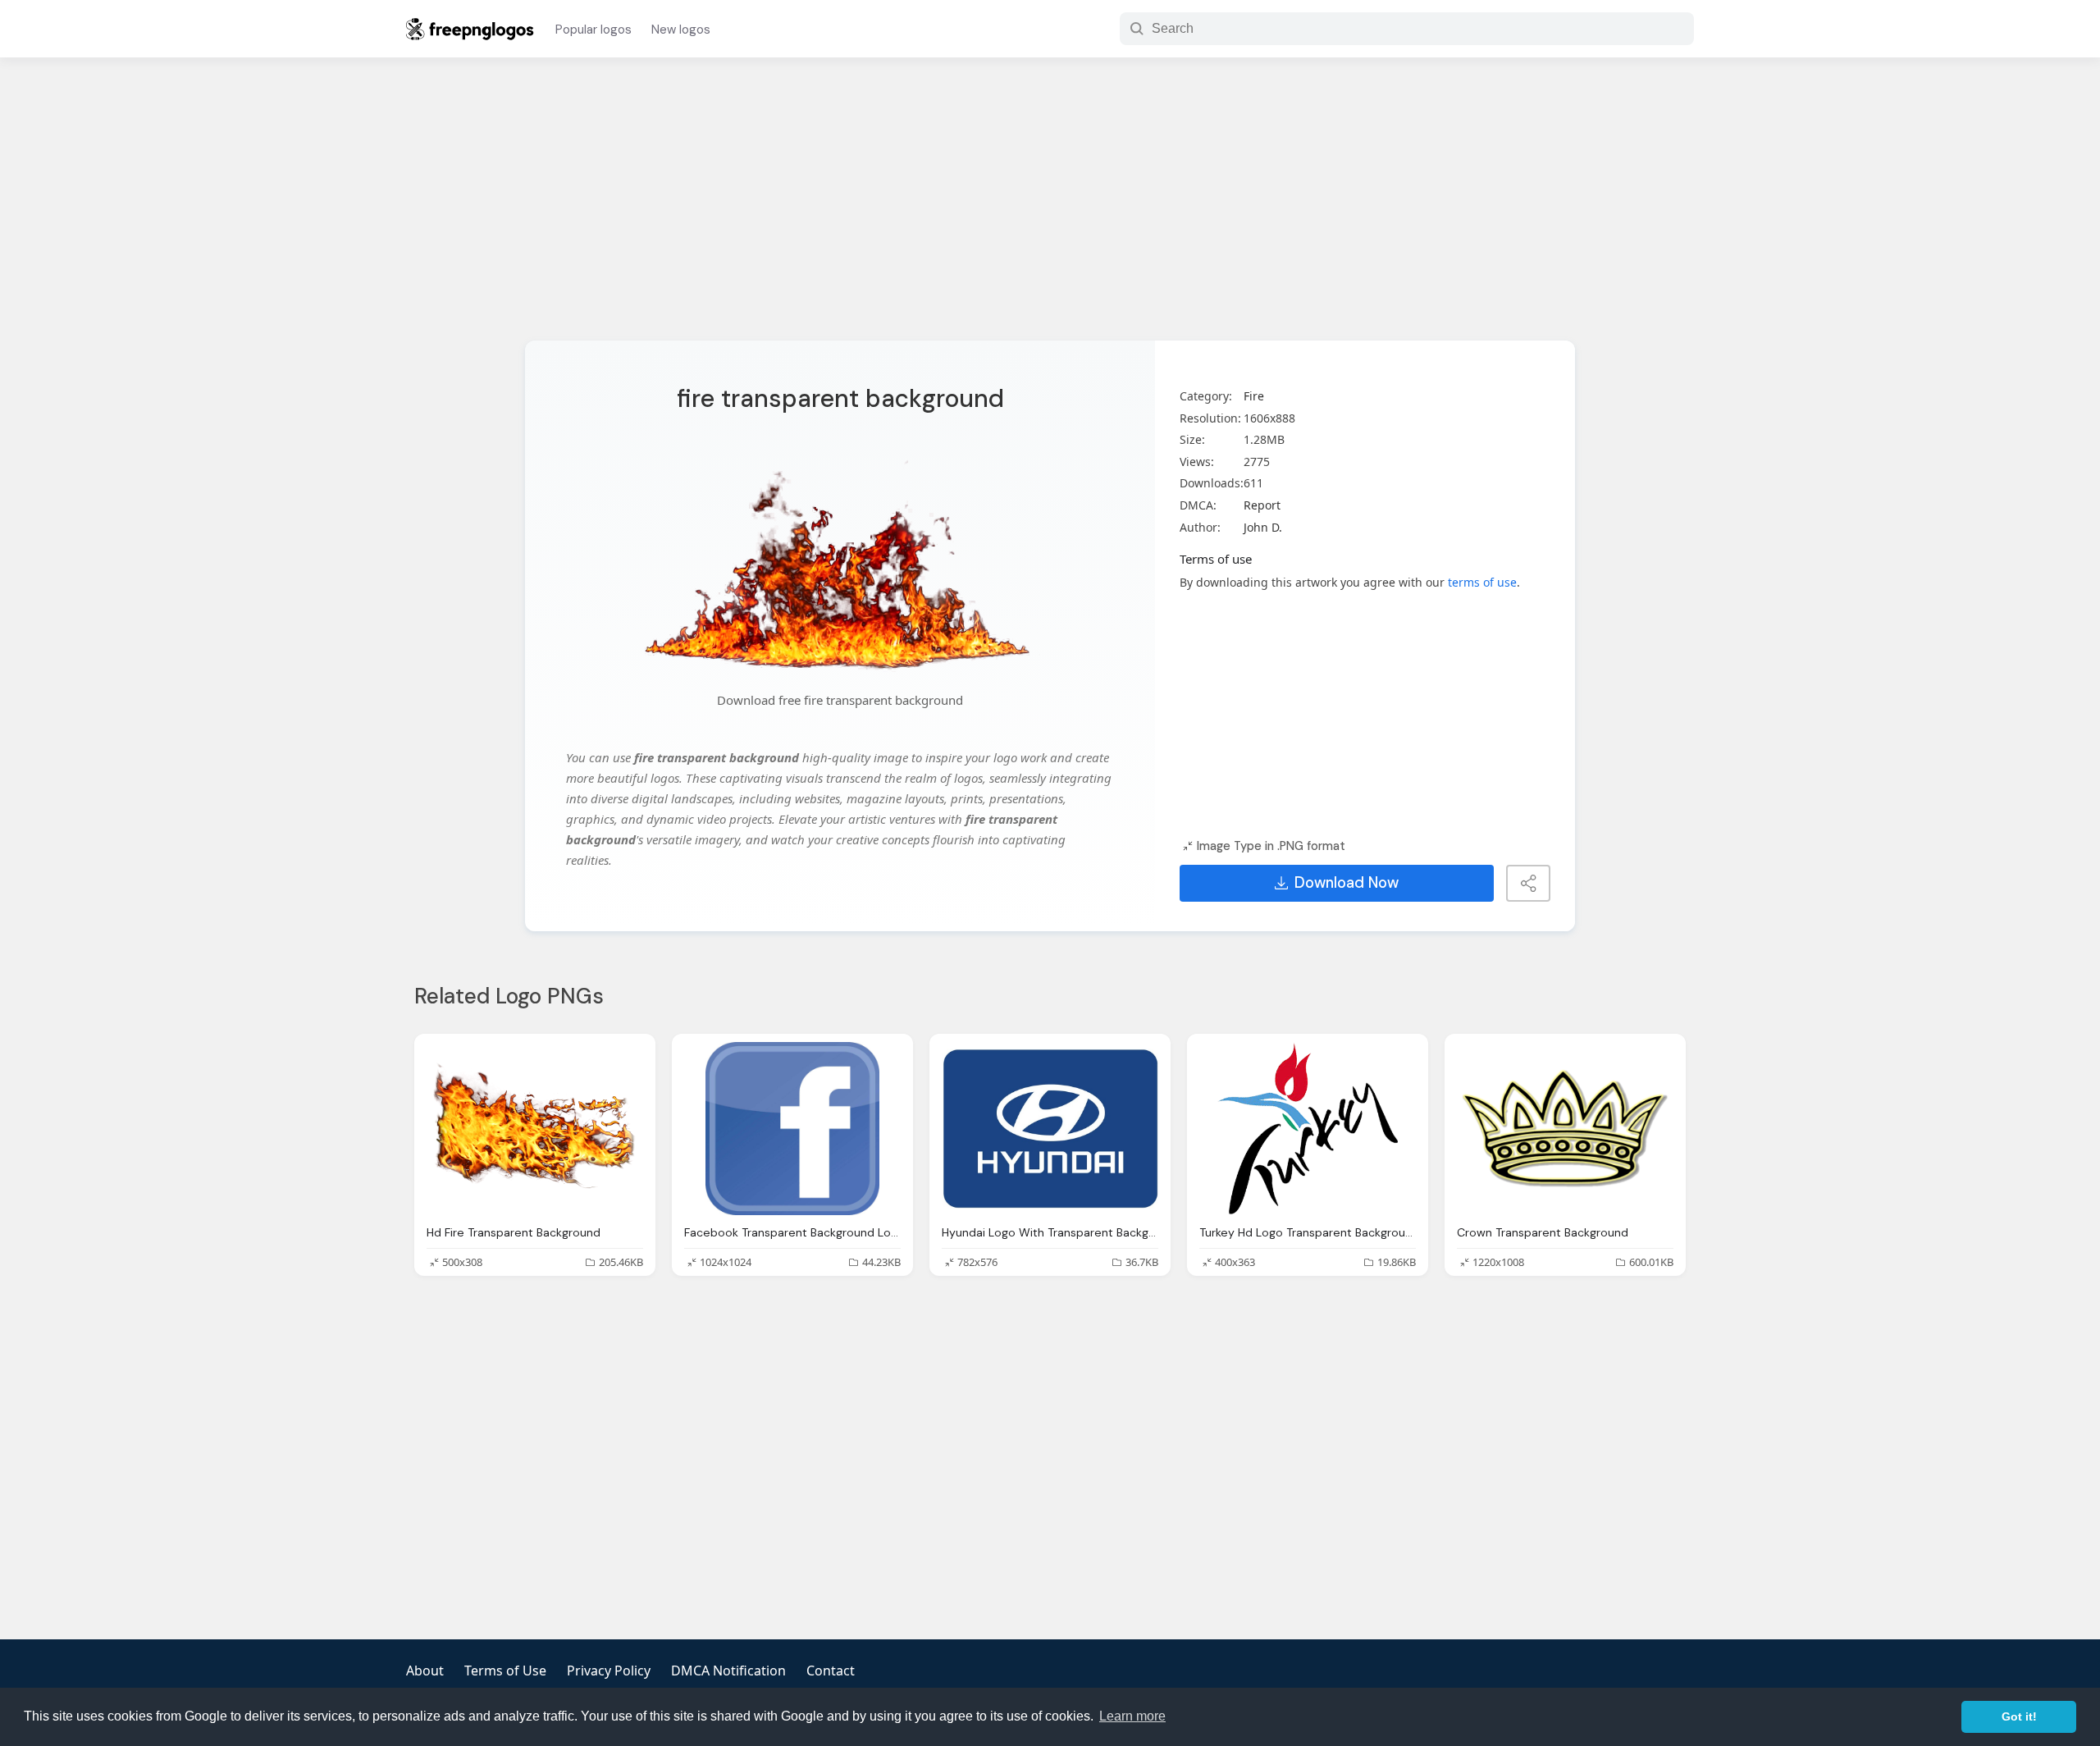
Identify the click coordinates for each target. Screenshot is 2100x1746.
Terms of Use (505, 1671)
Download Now (1347, 883)
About (425, 1671)
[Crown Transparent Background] (1565, 1129)
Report (1262, 505)
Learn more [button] (1132, 1716)
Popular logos (593, 30)
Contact (831, 1671)
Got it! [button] (2019, 1716)
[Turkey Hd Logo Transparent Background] (1308, 1129)
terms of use (1482, 582)
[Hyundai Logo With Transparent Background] (1050, 1129)
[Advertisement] (1050, 209)
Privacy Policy (609, 1671)
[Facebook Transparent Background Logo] (792, 1129)
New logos (681, 30)
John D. (1263, 527)
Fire (1254, 396)
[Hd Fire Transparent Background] (535, 1129)
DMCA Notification (728, 1671)
